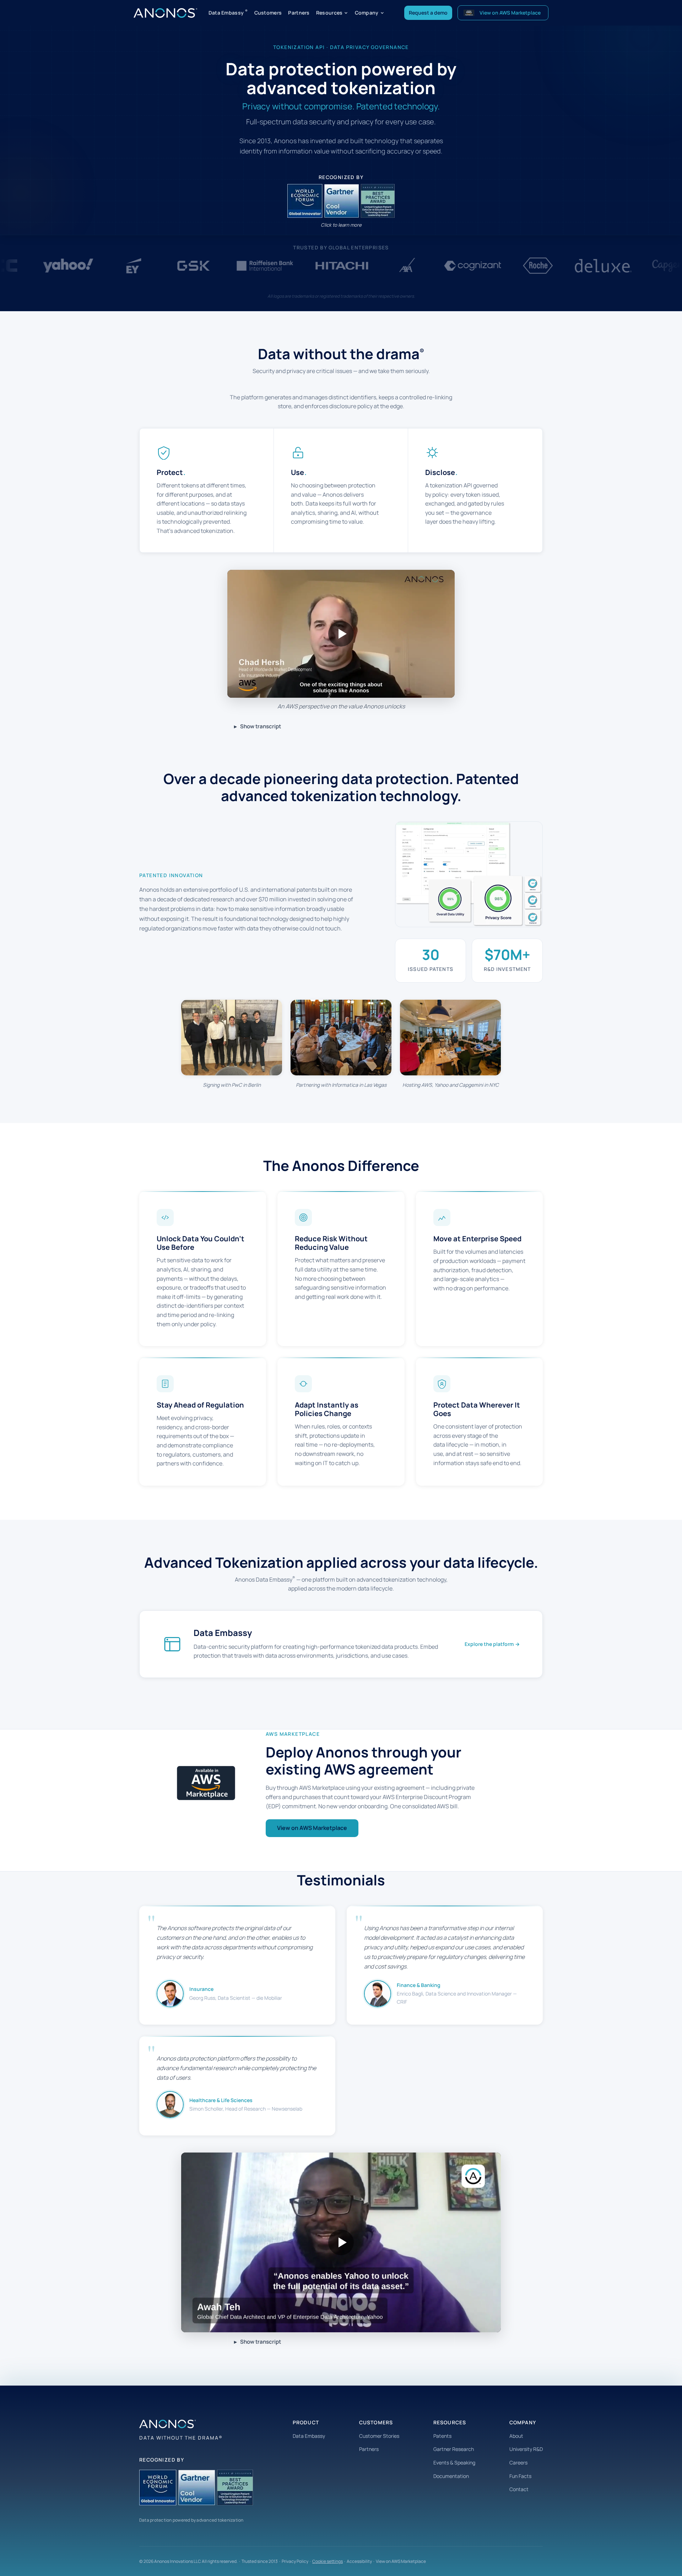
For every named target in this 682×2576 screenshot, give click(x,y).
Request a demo (428, 13)
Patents (442, 2436)
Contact (519, 2489)
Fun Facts (520, 2476)
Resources (329, 13)
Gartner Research (454, 2449)
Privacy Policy (295, 2561)
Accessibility (359, 2561)
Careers (518, 2462)
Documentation (451, 2476)
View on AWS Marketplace (312, 1828)
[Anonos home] (165, 13)
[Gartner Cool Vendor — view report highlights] (341, 201)
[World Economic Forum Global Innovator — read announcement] (305, 201)
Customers (268, 13)
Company (367, 13)
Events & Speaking (454, 2462)
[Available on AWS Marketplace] (206, 1783)
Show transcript (261, 726)
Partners (299, 13)
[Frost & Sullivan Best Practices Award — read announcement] (377, 201)
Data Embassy (228, 12)
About (516, 2436)
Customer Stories (379, 2436)
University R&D (526, 2449)
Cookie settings (328, 2561)
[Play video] (341, 634)
